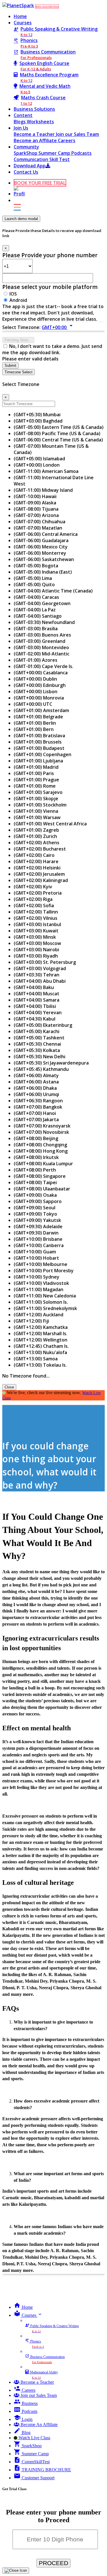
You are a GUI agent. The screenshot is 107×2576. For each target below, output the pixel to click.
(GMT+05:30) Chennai (37, 1044)
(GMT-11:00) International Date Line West (54, 481)
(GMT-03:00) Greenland (40, 641)
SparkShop (26, 153)
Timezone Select (19, 372)
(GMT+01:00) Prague (36, 780)
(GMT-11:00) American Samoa (46, 471)
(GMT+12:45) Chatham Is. (41, 1346)
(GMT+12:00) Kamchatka (41, 1327)
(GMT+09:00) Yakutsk (37, 1220)
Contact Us (26, 172)
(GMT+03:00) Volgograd (40, 968)
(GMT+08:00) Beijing (36, 1138)
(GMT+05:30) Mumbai (37, 415)
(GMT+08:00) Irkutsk (36, 1157)
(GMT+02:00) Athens (37, 843)
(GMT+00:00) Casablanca (41, 673)
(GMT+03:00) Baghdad (38, 421)
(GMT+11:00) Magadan (39, 1289)
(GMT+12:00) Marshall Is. (41, 1333)
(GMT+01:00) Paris (34, 773)
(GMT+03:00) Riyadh (36, 956)
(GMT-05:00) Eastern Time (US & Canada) (59, 427)
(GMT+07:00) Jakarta (36, 1119)
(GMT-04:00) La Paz (35, 610)
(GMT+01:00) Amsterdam (41, 710)
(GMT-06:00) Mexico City (41, 547)
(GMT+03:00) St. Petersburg (45, 962)
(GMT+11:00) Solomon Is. (41, 1302)
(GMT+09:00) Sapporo (38, 1201)
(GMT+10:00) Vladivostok (41, 1283)
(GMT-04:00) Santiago (38, 616)
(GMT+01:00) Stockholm (40, 805)
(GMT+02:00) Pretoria (38, 893)
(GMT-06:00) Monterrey (40, 553)
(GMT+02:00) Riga (33, 899)
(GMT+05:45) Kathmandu (41, 1069)
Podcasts (81, 153)
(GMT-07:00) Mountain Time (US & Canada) (51, 449)
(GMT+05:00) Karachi (37, 1031)
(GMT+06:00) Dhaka (35, 1088)
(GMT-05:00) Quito (34, 584)
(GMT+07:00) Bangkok (38, 1107)
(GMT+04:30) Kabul (35, 1019)
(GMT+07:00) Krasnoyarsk (42, 1126)
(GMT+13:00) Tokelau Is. (40, 1365)
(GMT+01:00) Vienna (36, 811)
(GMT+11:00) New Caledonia (45, 1296)
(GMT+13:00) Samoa (36, 1359)
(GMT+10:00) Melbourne (41, 1264)
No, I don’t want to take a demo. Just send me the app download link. (52, 349)
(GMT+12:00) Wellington (41, 1340)
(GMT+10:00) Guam (35, 1252)
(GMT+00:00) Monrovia (39, 698)
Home (20, 16)
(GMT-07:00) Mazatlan (38, 528)
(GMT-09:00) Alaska (35, 503)
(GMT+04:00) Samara (37, 1000)
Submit (10, 365)
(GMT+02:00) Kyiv (33, 887)
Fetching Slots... (18, 340)
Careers (67, 140)
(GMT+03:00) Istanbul (37, 924)
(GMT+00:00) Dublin (35, 679)
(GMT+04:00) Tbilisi (35, 1006)
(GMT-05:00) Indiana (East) (43, 572)
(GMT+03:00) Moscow (37, 943)
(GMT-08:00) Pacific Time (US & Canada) (57, 433)
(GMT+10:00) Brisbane (38, 1239)
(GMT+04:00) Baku (34, 987)
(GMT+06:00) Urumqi (36, 1094)
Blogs (20, 122)
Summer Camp (55, 153)
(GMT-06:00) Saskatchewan (44, 559)
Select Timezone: (21, 327)
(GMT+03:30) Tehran (37, 975)
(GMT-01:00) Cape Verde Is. (44, 666)
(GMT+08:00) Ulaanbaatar (42, 1189)
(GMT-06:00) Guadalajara (41, 540)
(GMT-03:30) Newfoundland (44, 622)
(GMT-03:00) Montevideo (41, 647)
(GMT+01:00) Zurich (35, 836)
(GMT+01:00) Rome (35, 786)
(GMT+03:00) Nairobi (36, 950)
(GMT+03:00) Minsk (35, 937)
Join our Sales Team (77, 134)
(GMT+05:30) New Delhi (40, 1057)
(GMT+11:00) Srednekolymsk (45, 1308)
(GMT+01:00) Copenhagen (43, 754)
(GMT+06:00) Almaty (36, 1075)
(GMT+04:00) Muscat (37, 994)
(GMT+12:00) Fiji (31, 1321)
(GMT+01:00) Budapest (39, 748)
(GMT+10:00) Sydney (37, 1277)
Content (23, 115)
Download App (30, 166)
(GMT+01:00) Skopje (36, 798)
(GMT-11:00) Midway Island (43, 490)
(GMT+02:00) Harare (36, 861)
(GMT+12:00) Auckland (39, 1315)
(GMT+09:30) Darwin (36, 1233)
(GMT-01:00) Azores (36, 660)
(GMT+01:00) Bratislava (39, 736)
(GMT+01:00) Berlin (35, 723)
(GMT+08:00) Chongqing (40, 1145)
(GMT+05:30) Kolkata (37, 1050)
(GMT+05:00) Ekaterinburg (43, 1025)
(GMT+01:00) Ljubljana (38, 761)
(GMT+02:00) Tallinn (36, 912)
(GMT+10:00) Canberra (39, 1245)
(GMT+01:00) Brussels (38, 742)
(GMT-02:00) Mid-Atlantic (42, 654)
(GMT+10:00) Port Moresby (44, 1271)
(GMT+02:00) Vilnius (36, 918)
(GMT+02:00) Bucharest (40, 849)
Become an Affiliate (36, 140)
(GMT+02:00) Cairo (34, 855)
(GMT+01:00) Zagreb (36, 830)
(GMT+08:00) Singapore (40, 1176)
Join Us (21, 128)
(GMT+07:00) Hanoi (35, 1113)
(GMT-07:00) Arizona (36, 515)
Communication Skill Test (42, 159)
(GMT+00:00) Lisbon (36, 691)
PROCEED (53, 2563)
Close (9, 1387)
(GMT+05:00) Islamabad (39, 459)
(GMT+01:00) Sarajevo (38, 792)
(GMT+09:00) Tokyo (35, 1214)
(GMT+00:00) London (37, 465)
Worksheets (40, 122)
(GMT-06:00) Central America (46, 534)
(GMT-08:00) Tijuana (36, 509)
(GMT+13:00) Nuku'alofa (40, 1352)
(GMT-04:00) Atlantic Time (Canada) (53, 591)
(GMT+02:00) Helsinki (37, 868)
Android (18, 300)
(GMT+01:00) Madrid (36, 767)
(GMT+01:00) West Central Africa (50, 824)
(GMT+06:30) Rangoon (38, 1101)
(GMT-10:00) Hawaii (35, 496)
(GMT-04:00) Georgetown (42, 603)
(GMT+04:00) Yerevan (38, 1012)
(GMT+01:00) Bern (34, 729)
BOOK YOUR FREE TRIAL (47, 6)
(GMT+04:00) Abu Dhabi (40, 981)
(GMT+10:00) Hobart (36, 1258)
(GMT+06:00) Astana (36, 1082)
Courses (23, 23)
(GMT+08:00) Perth (35, 1170)
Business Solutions (34, 109)
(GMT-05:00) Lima (33, 578)
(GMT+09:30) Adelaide (38, 1226)
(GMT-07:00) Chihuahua (40, 522)
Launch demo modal (21, 219)
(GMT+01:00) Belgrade (38, 717)
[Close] (16, 2571)
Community (26, 147)
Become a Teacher (35, 134)
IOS (13, 294)
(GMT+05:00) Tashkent (39, 1038)
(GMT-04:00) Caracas (36, 597)
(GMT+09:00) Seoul (35, 1208)
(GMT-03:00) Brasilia (36, 629)
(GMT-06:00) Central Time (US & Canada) (58, 440)
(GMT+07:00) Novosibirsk (41, 1132)
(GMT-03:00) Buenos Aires (42, 635)
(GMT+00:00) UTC (33, 704)
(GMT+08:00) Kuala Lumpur (43, 1164)
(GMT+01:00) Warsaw (37, 817)
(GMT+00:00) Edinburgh (40, 685)
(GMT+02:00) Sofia (34, 905)
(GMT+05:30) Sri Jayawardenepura (51, 1063)
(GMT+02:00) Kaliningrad (41, 880)
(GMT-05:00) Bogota (36, 566)
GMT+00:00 (58, 327)
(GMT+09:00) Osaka (35, 1195)
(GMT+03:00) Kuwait (36, 931)
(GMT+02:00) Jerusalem (39, 874)
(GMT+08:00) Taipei (35, 1182)
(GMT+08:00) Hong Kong (41, 1151)
